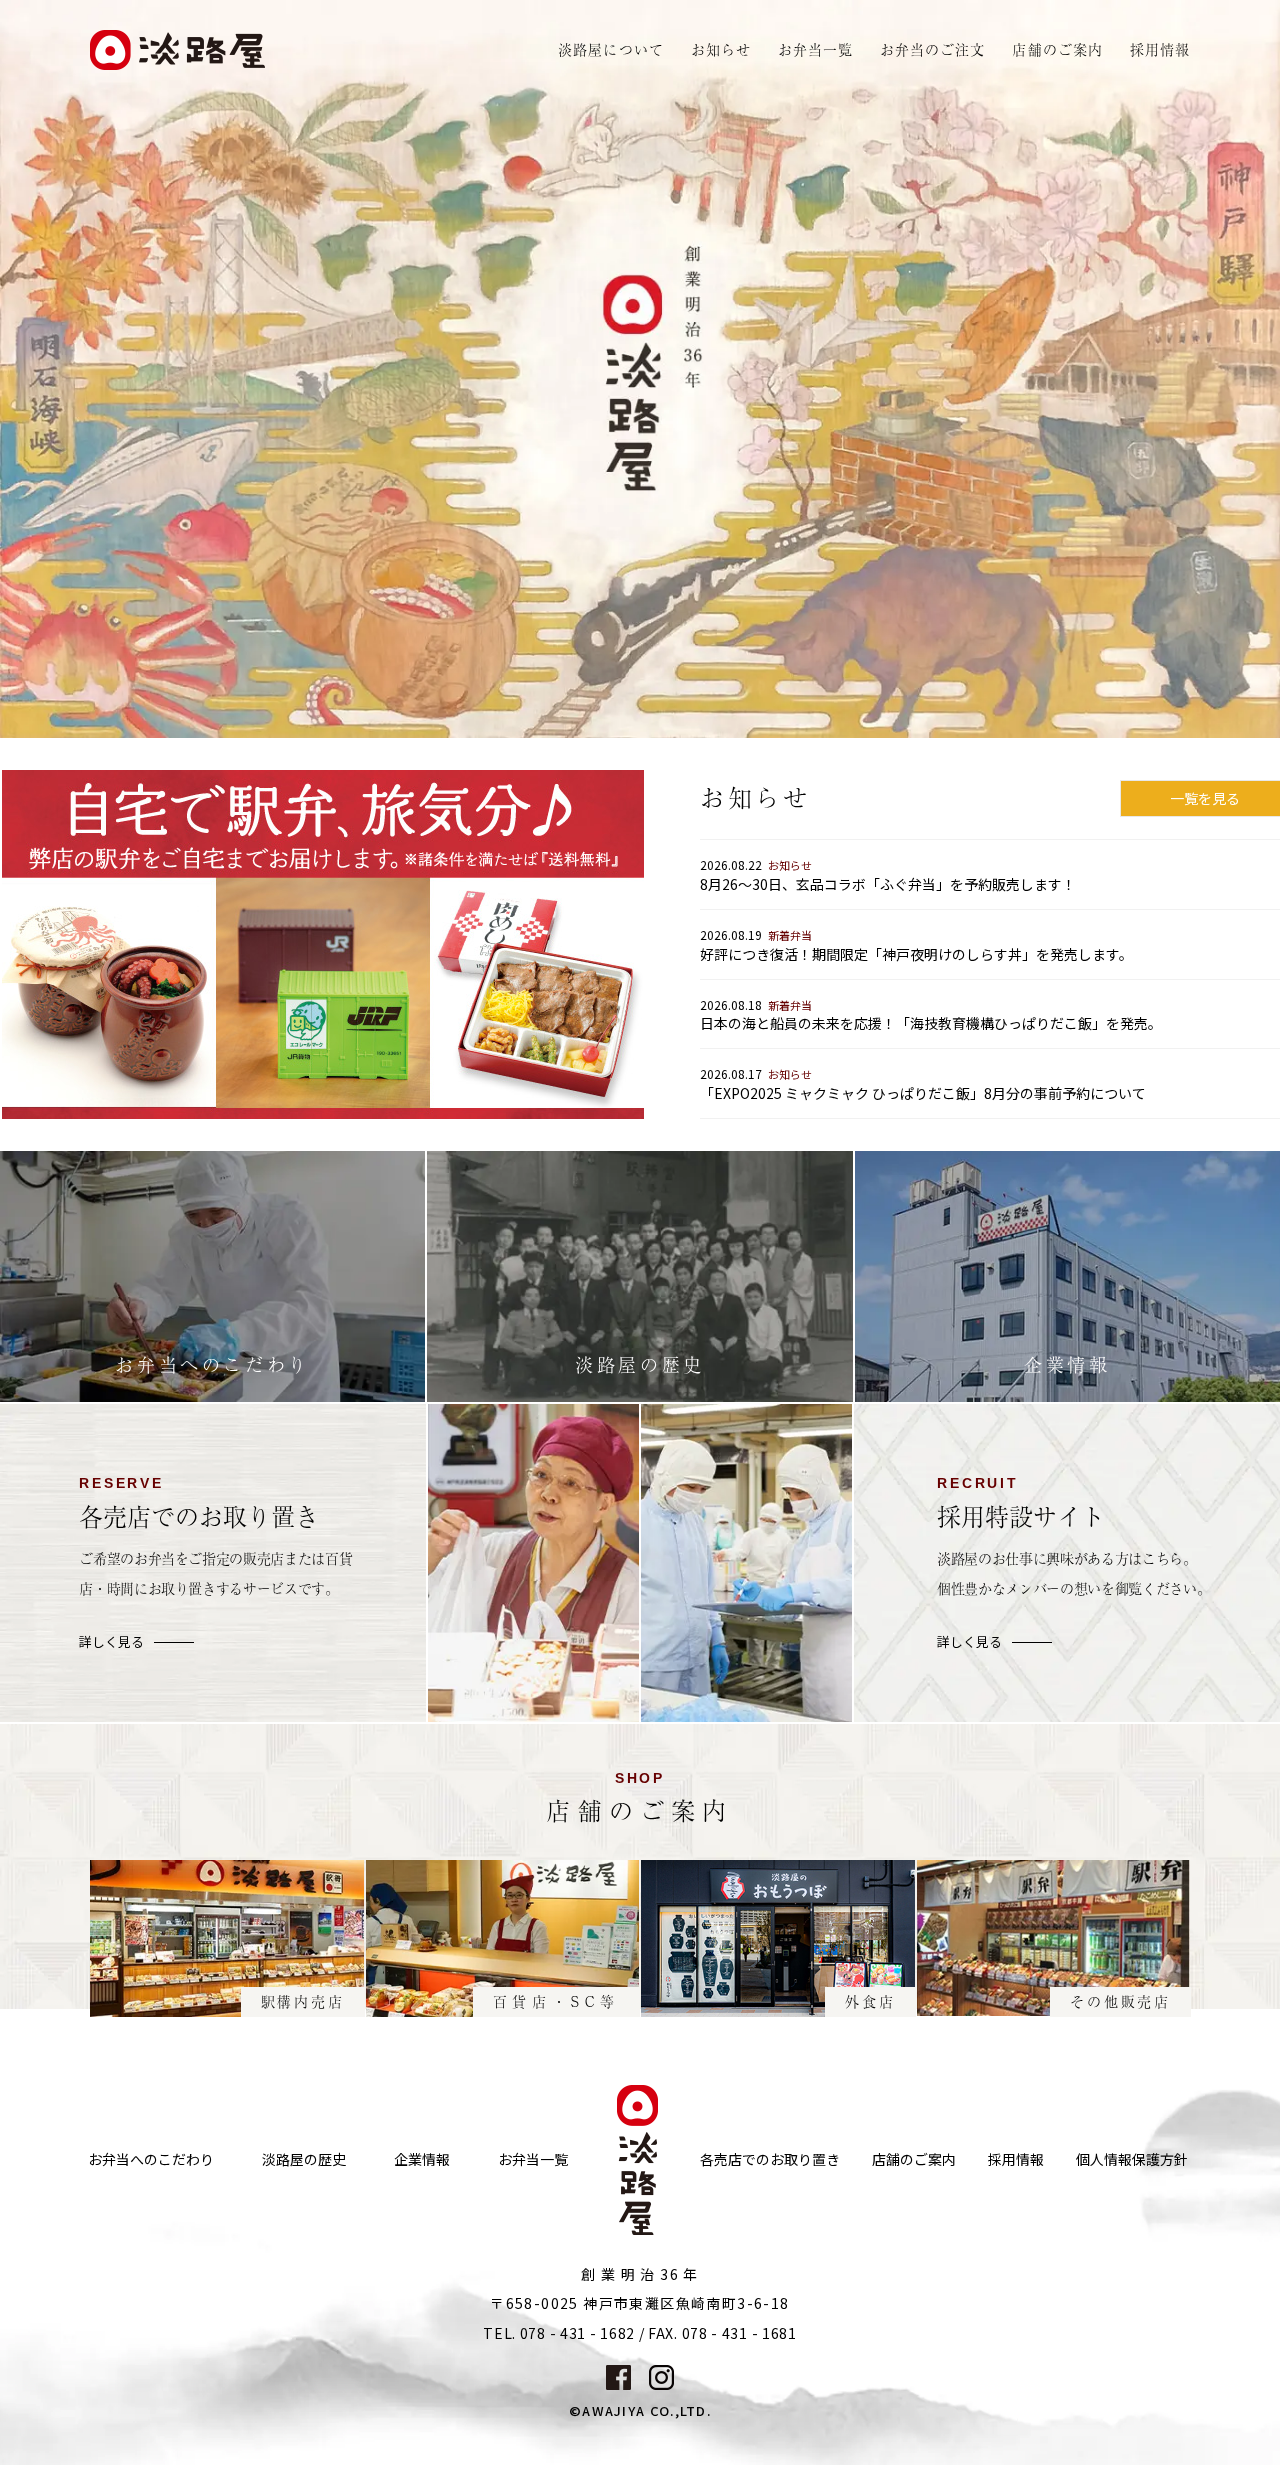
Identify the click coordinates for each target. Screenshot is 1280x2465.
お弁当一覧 (815, 49)
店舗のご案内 (914, 2159)
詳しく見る (111, 1642)
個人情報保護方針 (1132, 2159)
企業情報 (422, 2159)
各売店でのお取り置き (770, 2159)
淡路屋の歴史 (304, 2159)
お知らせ (721, 49)
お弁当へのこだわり (151, 2159)
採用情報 (1160, 49)
